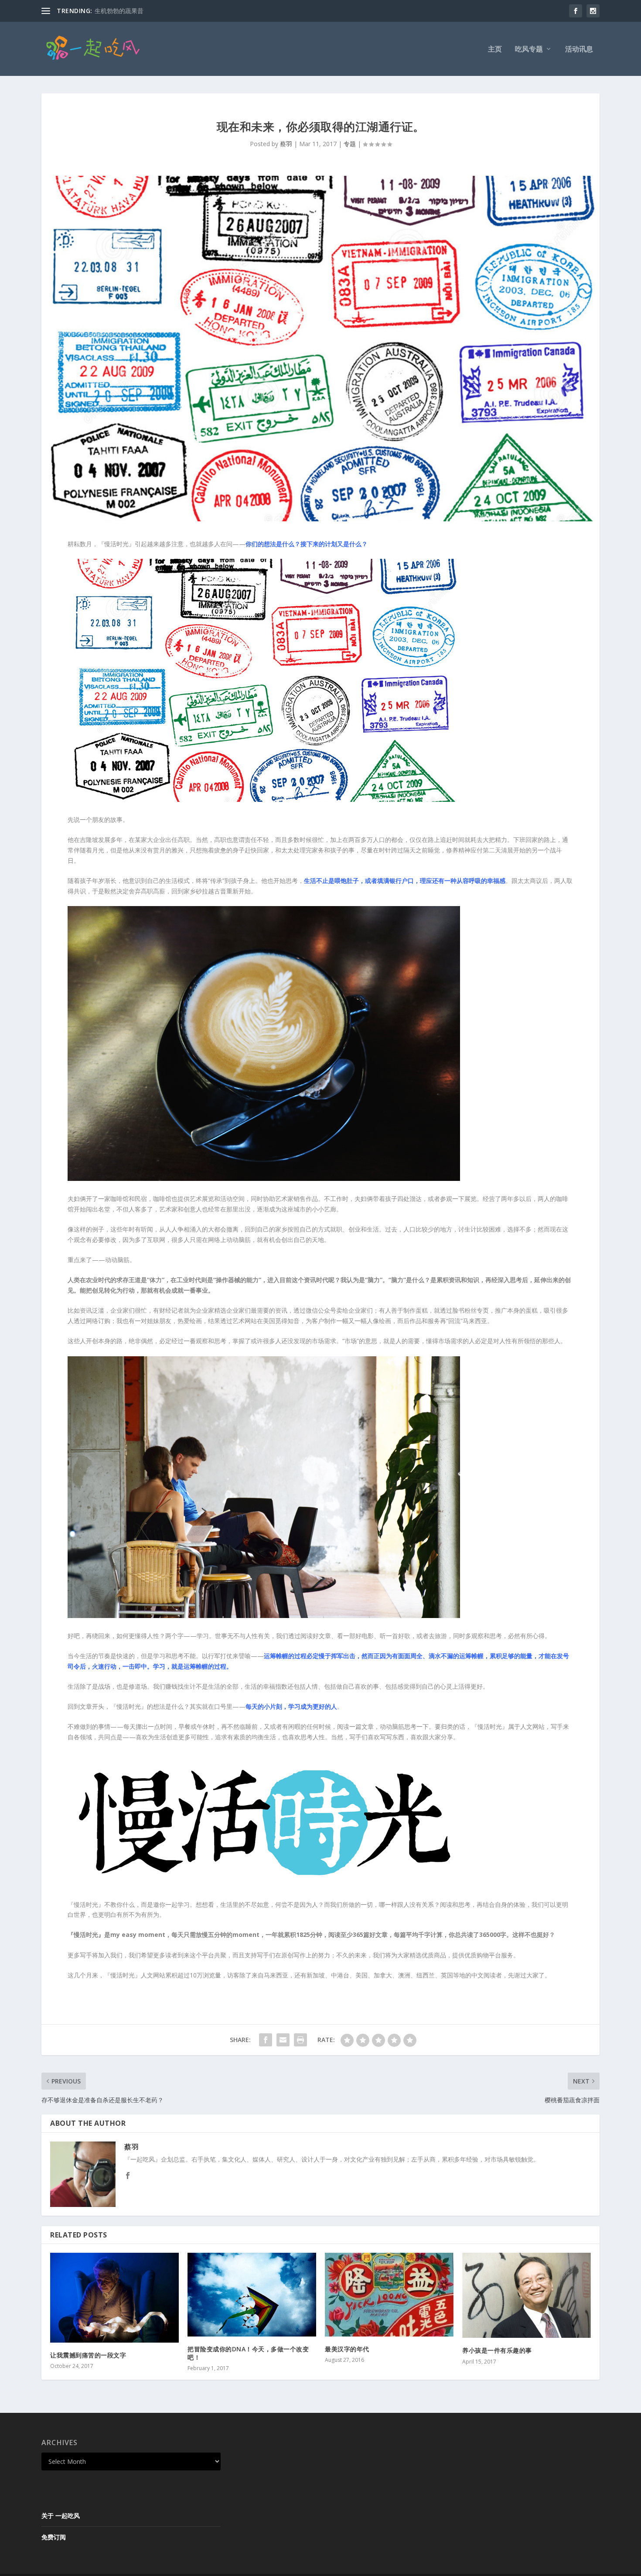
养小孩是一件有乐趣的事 (497, 2350)
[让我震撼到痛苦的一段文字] (114, 2297)
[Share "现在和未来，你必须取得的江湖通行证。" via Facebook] (266, 2040)
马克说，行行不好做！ (125, 11)
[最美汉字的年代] (389, 2294)
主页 (495, 50)
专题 (350, 144)
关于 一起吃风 (61, 2516)
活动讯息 (579, 50)
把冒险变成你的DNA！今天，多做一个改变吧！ (248, 2353)
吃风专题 (529, 50)
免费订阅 (54, 2537)
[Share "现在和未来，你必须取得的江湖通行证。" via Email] (283, 2040)
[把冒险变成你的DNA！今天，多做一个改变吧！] (252, 2295)
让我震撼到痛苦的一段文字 (88, 2355)
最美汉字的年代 (347, 2349)
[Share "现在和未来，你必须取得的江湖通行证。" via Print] (300, 2040)
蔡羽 (286, 144)
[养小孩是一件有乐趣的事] (527, 2295)
